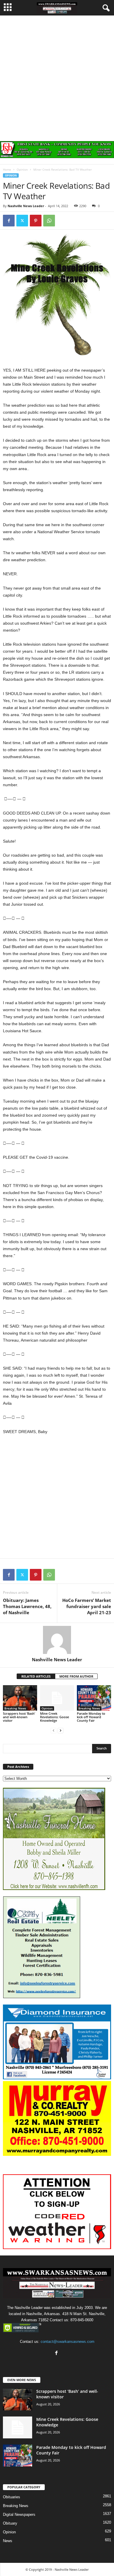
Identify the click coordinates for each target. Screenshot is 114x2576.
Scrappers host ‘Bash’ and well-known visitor (19, 1717)
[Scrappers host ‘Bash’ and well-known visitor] (20, 1698)
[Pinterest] (36, 221)
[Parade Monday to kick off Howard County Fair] (94, 1698)
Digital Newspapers (19, 2514)
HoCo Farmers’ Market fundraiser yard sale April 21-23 (87, 1606)
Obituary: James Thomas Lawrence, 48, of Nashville (27, 1606)
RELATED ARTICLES (36, 1676)
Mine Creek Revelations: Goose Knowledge (55, 1717)
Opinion (22, 169)
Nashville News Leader (26, 206)
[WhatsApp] (49, 221)
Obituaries (12, 2497)
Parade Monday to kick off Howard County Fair (91, 1717)
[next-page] (61, 1730)
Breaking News (15, 1708)
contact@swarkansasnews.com (68, 2342)
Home (7, 169)
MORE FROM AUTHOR (76, 1676)
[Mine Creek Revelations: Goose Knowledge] (57, 1698)
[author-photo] (57, 1640)
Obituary (10, 2523)
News (8, 2541)
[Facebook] (9, 221)
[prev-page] (53, 1730)
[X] (22, 221)
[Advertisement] (57, 75)
